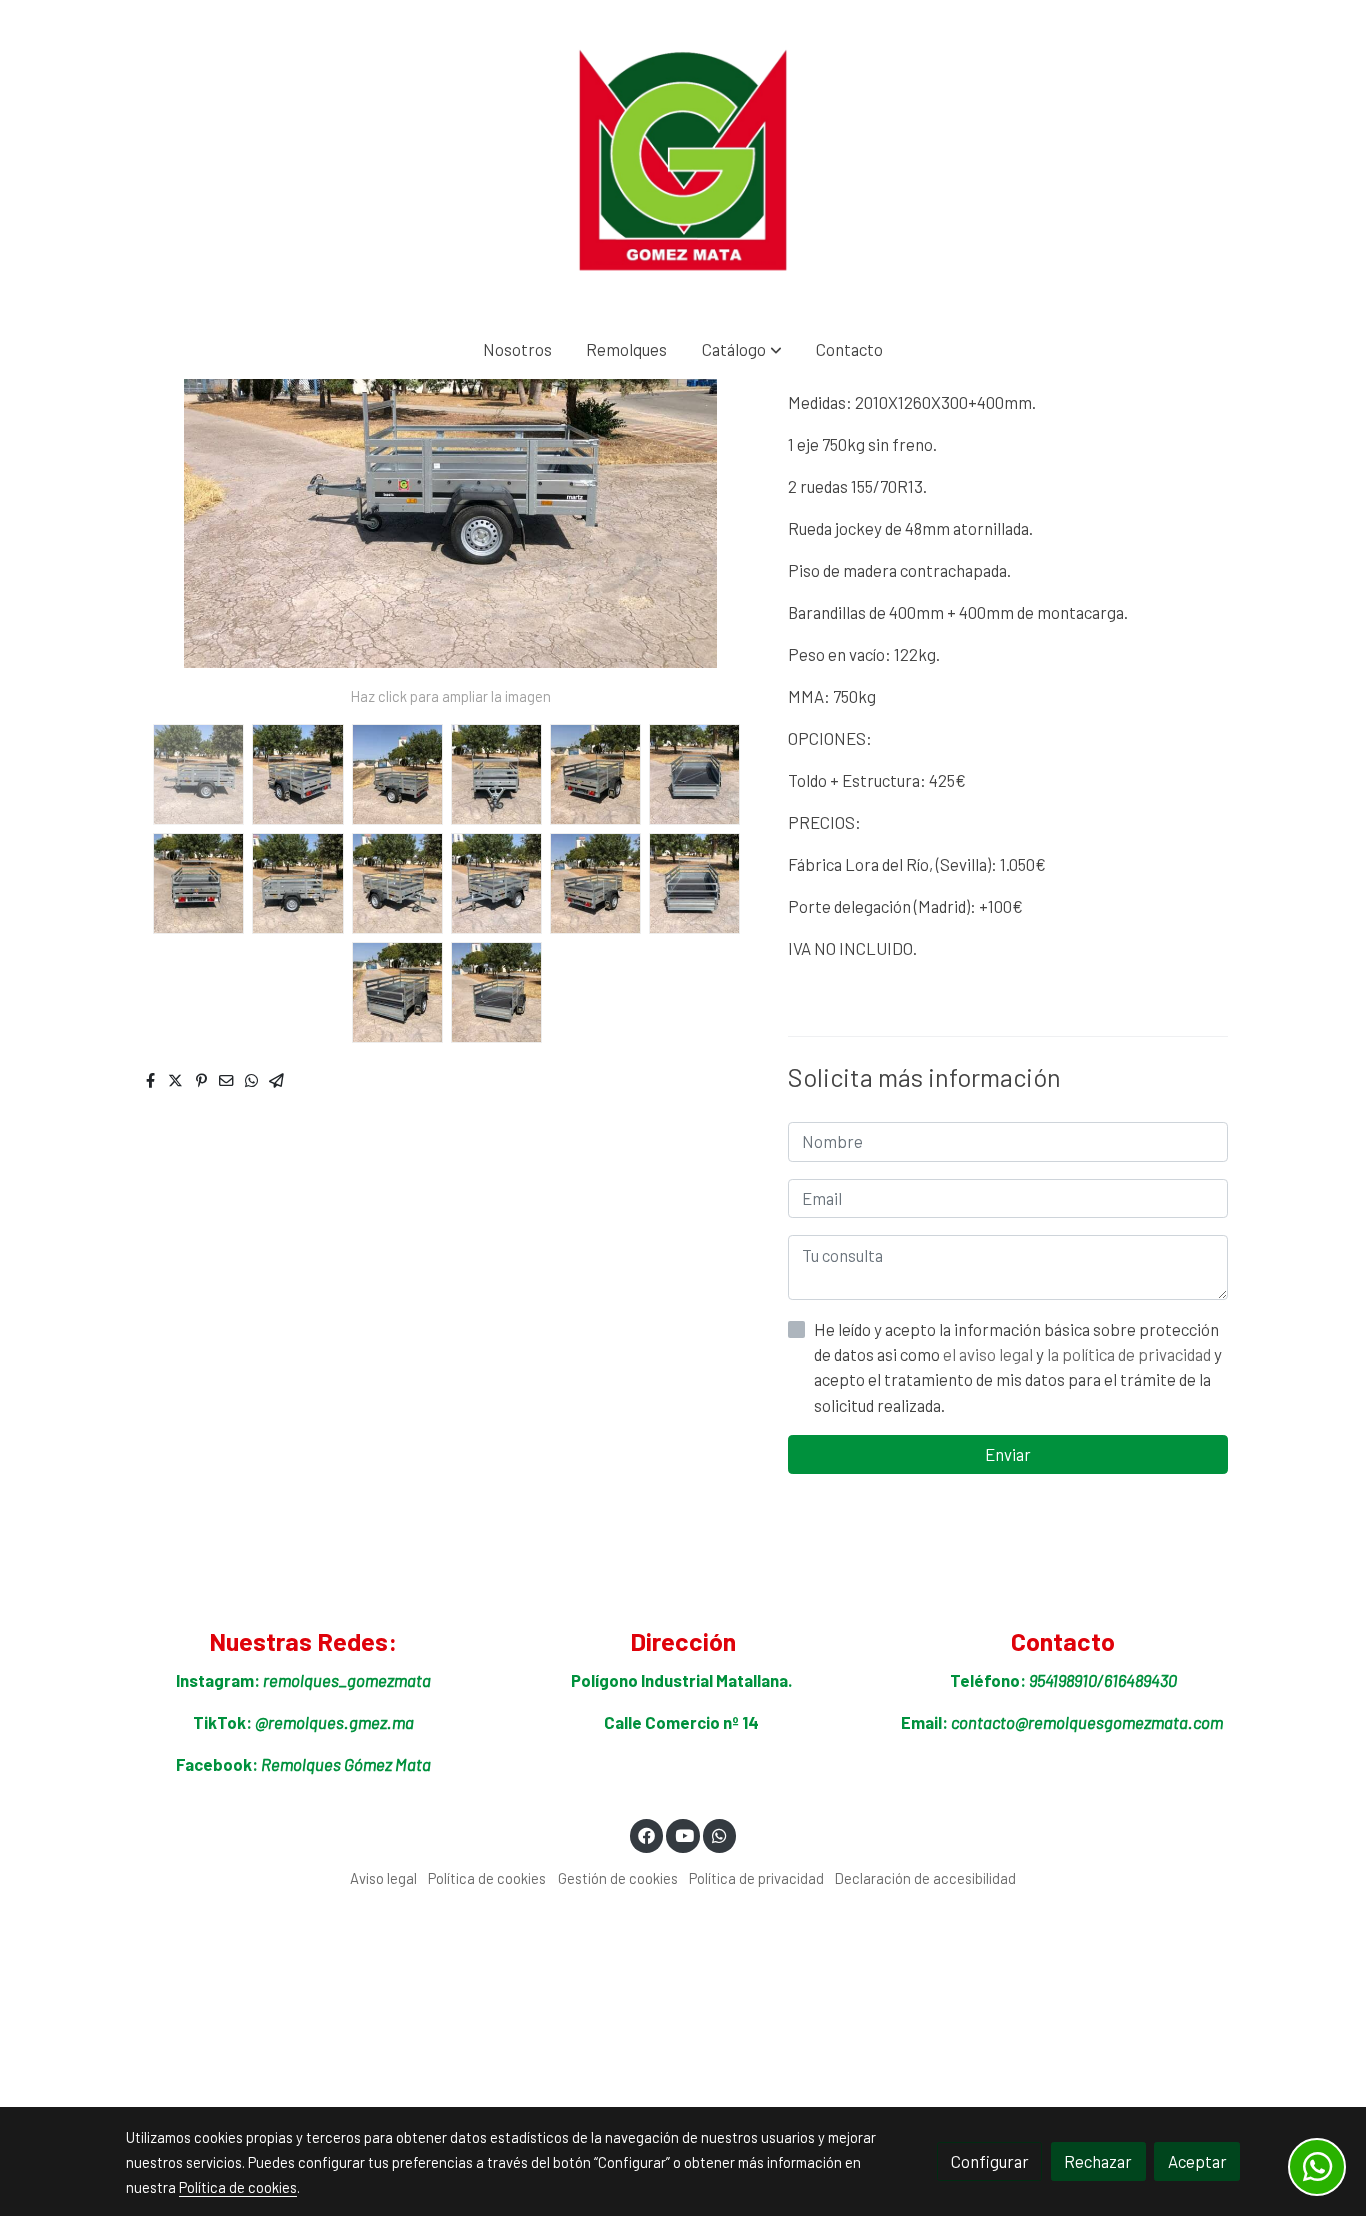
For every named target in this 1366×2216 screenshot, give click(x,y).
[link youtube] (684, 1834)
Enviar (1008, 1454)
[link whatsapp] (720, 1834)
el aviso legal (989, 1354)
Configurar (990, 2161)
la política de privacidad (1130, 1354)
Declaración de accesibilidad (925, 1878)
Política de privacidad (756, 1878)
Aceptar (1197, 2161)
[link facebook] (647, 1834)
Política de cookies (487, 1878)
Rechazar (1098, 2161)
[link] (683, 160)
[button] (742, 349)
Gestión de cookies (618, 1878)
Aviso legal (383, 1878)
